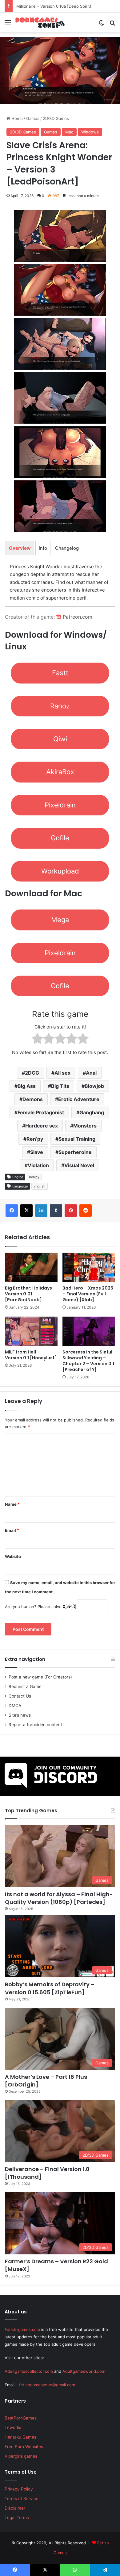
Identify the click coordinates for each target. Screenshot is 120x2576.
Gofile (60, 838)
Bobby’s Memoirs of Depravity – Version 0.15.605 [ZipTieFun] (50, 1988)
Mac (69, 132)
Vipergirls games (21, 2456)
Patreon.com (77, 617)
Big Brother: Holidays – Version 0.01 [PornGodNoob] (30, 1294)
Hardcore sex (42, 1126)
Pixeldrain (60, 805)
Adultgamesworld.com (84, 2371)
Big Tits (60, 1086)
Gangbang (92, 1112)
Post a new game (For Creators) (40, 1677)
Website (13, 1556)
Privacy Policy (19, 2489)
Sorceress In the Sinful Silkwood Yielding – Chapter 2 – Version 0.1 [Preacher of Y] (88, 1361)
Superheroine (75, 1152)
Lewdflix (13, 2427)
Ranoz (60, 706)
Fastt (60, 673)
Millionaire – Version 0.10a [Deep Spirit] (53, 6)
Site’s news (20, 1715)
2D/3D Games (56, 118)
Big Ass (27, 1086)
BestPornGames (21, 2418)
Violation (38, 1165)
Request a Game (25, 1686)
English (40, 1186)
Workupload (60, 871)
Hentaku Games (20, 2437)
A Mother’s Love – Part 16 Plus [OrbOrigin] (46, 2081)
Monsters (85, 1126)
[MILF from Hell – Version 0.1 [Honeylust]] (31, 1331)
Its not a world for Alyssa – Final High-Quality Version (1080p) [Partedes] (59, 1898)
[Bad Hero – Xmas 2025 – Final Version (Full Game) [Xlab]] (89, 1267)
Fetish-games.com (22, 2329)
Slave (37, 1152)
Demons (33, 1099)
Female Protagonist (41, 1112)
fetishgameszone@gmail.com (47, 2385)
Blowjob (94, 1086)
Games (33, 118)
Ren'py (34, 1177)
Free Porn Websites (24, 2447)
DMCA (15, 1706)
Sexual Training (77, 1139)
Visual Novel (79, 1165)
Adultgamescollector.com (29, 2371)
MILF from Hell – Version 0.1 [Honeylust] (31, 1355)
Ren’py (35, 1139)
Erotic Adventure (79, 1099)
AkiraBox (60, 772)
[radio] (37, 1040)
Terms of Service (22, 2499)
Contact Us (20, 1696)
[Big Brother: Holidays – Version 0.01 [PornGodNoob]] (31, 1267)
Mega (60, 920)
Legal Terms (17, 2518)
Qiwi (60, 739)
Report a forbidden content (35, 1725)
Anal (91, 1073)
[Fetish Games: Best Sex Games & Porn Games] (40, 22)
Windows (90, 132)
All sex (62, 1073)
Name (12, 1504)
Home (16, 118)
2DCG (32, 1073)
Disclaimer (15, 2508)
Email (12, 1530)
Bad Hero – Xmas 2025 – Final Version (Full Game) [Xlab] (88, 1294)
